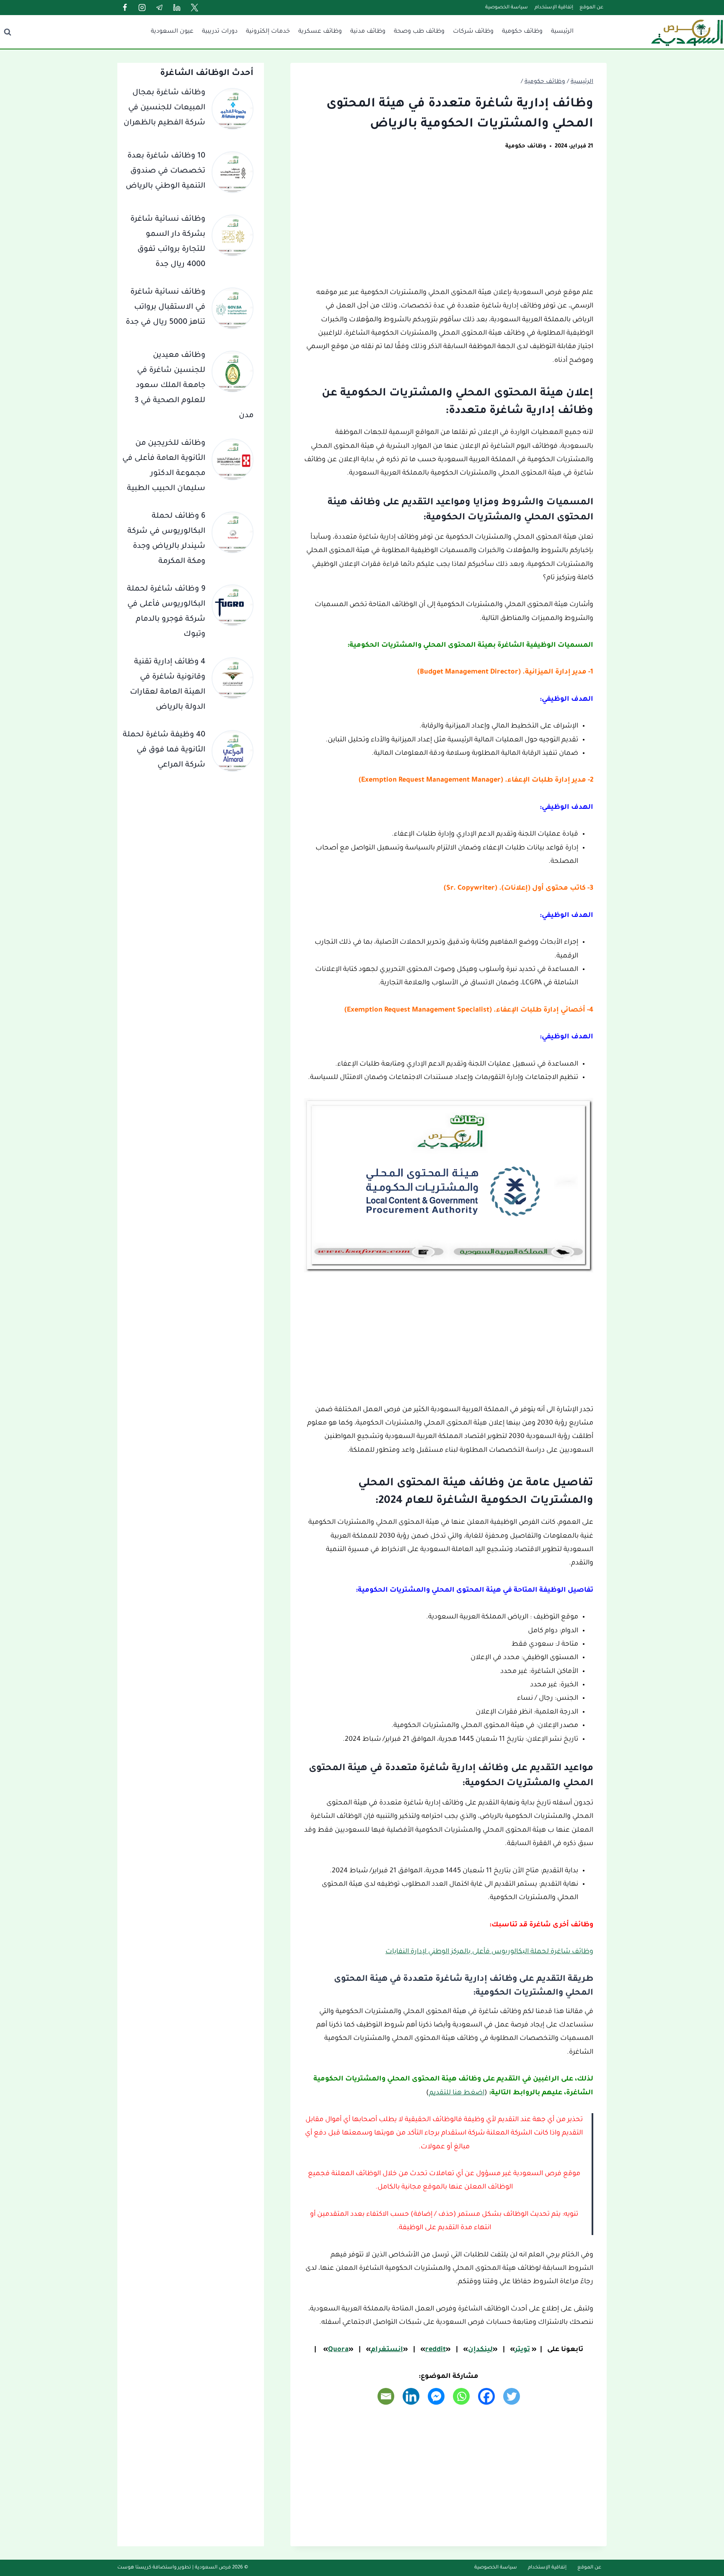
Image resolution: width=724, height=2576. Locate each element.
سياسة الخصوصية (507, 8)
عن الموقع (591, 8)
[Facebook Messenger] (436, 2396)
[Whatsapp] (461, 2396)
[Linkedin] (177, 8)
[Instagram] (142, 8)
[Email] (386, 2396)
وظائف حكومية (522, 32)
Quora (338, 2350)
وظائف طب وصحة (419, 32)
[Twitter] (194, 8)
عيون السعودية (172, 32)
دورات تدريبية (220, 32)
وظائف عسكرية (320, 32)
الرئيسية (562, 32)
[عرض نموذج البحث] (8, 32)
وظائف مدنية (368, 32)
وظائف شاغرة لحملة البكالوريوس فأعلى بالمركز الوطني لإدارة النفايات (489, 1952)
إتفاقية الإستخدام (554, 8)
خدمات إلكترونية (268, 32)
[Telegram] (160, 8)
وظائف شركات (473, 32)
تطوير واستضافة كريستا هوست (154, 2568)
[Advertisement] (449, 224)
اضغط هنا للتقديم (457, 2093)
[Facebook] (125, 8)
